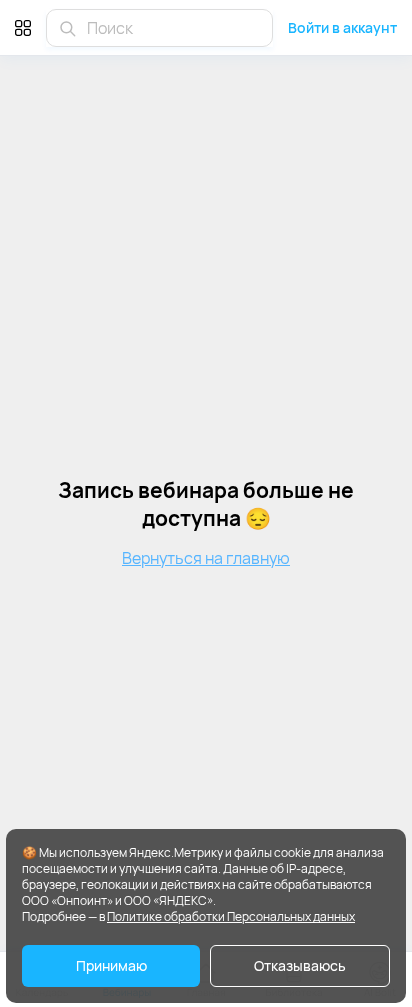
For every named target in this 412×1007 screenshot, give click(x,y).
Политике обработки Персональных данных (231, 916)
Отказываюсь (300, 965)
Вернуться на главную (206, 558)
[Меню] (23, 27)
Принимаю (111, 965)
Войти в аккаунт (342, 27)
